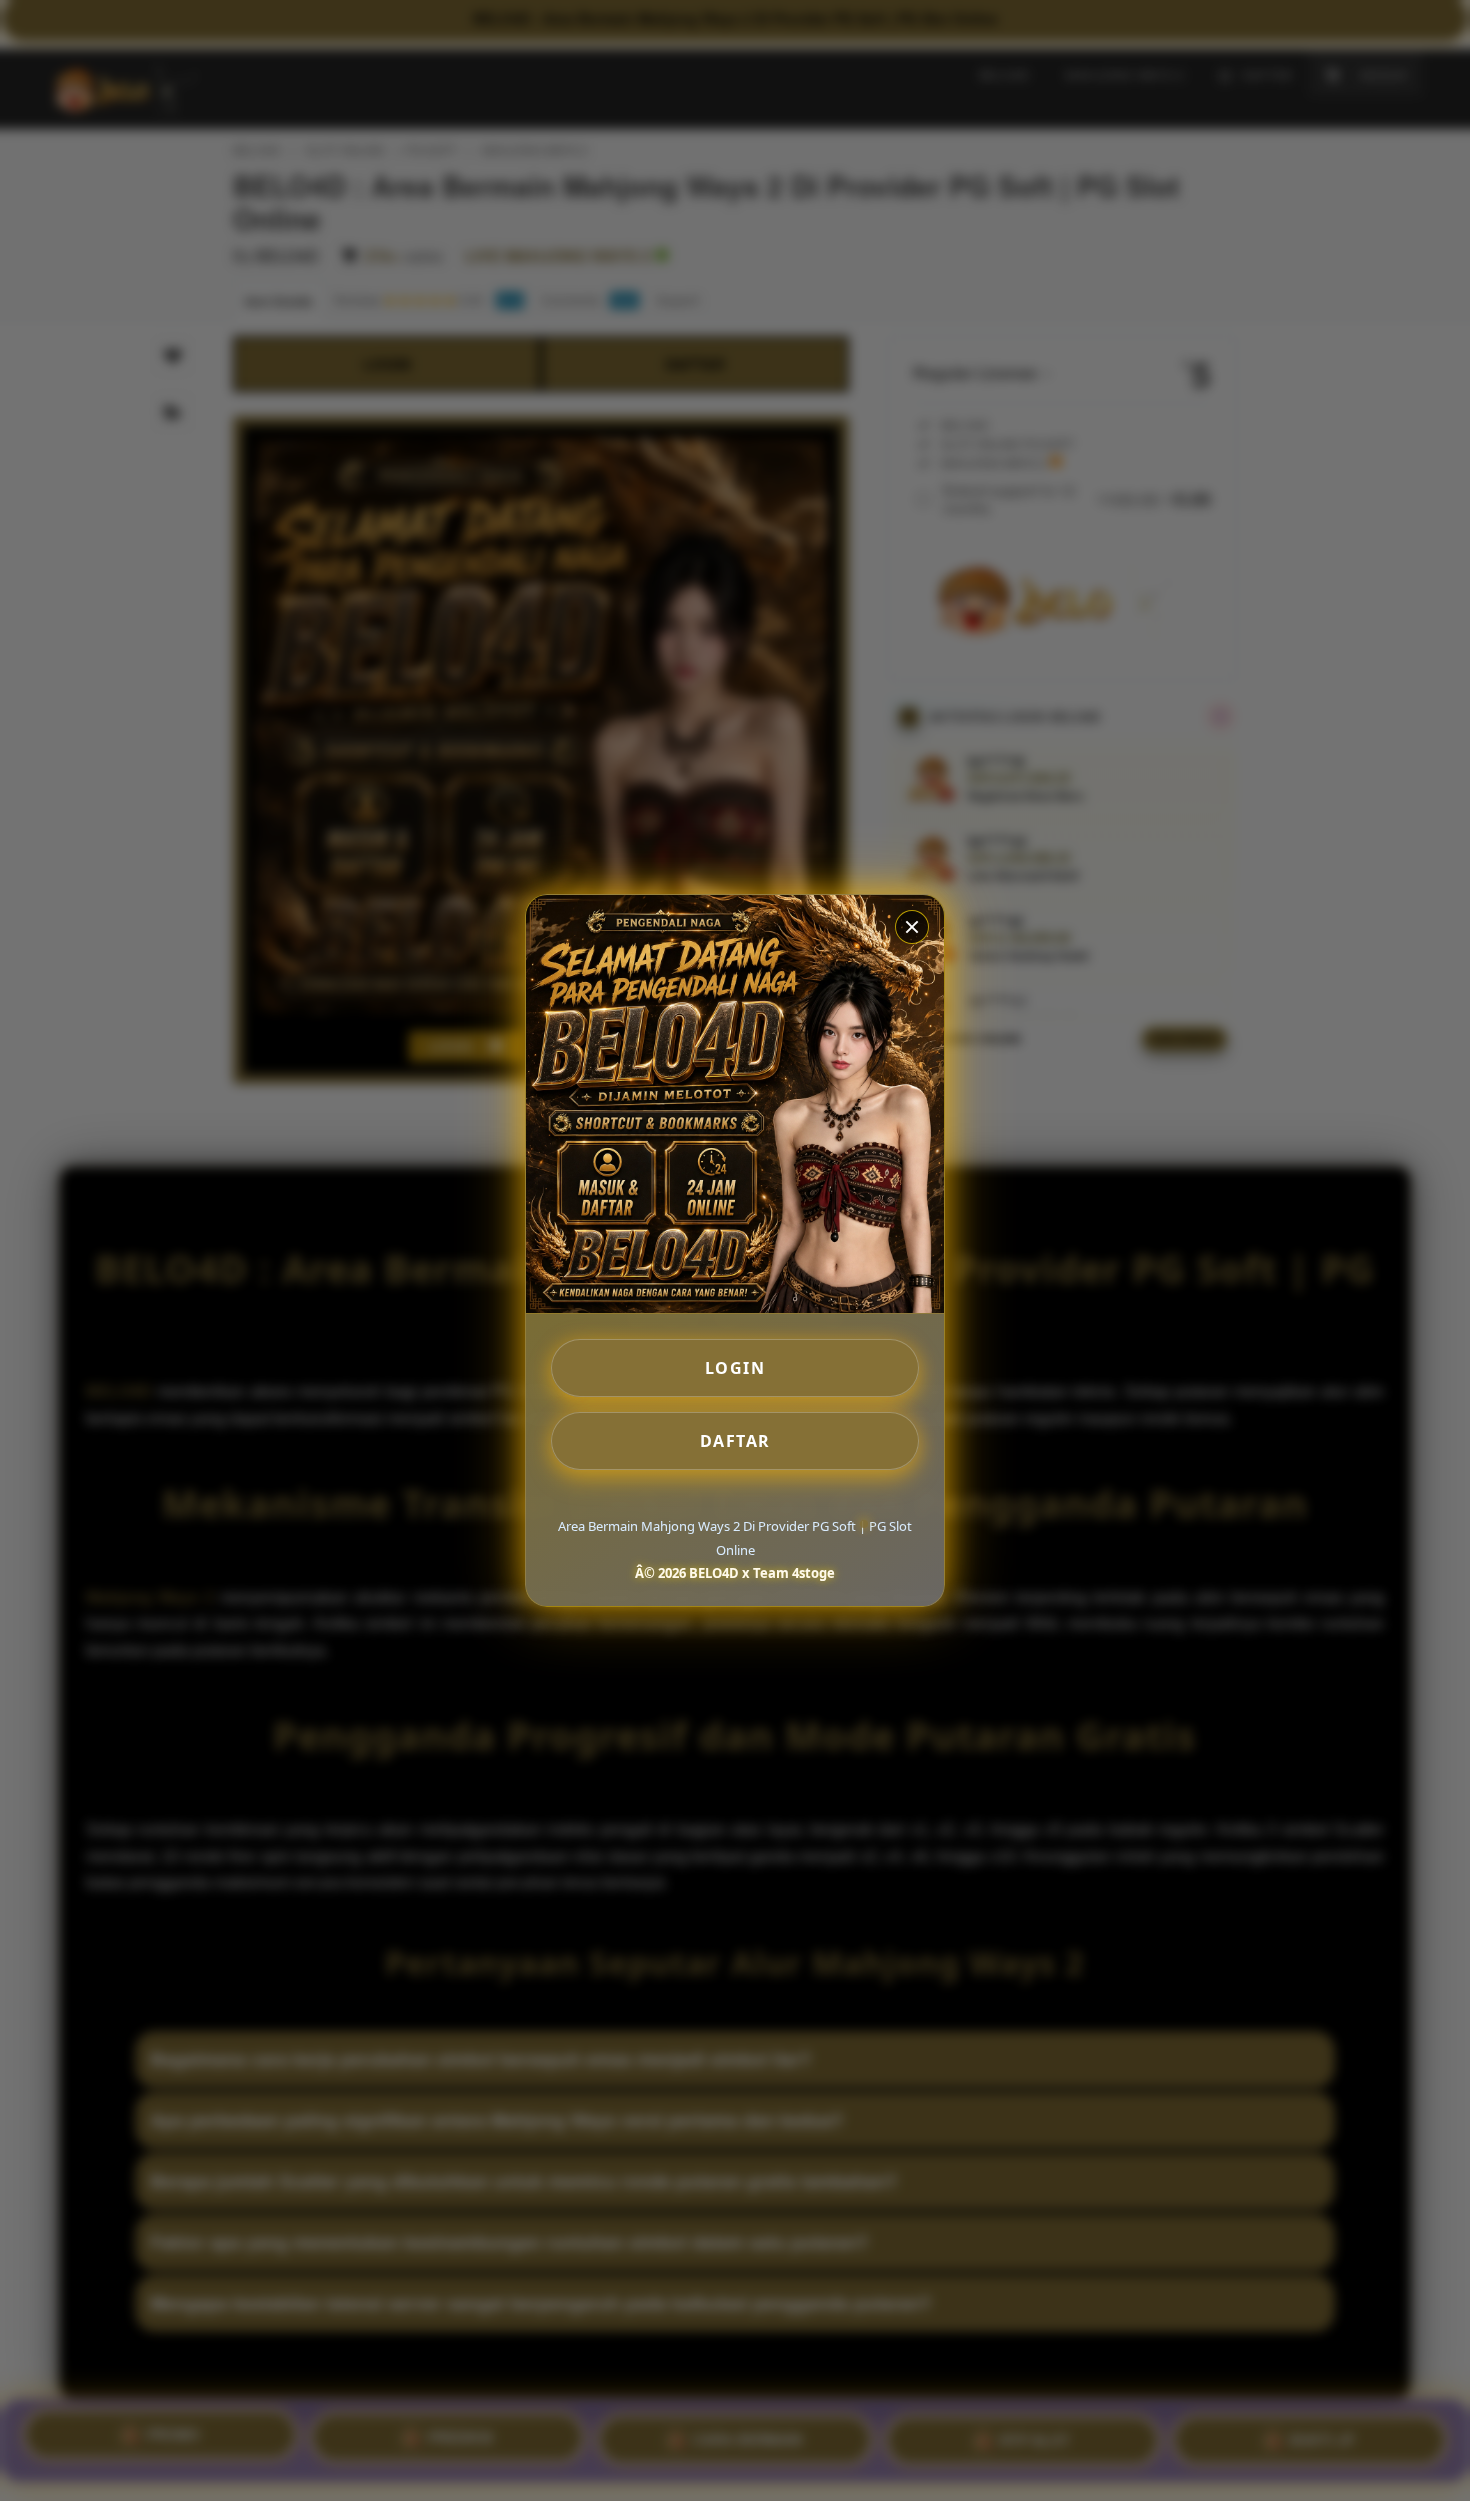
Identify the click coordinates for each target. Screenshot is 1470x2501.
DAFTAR (735, 1441)
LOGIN (735, 1368)
